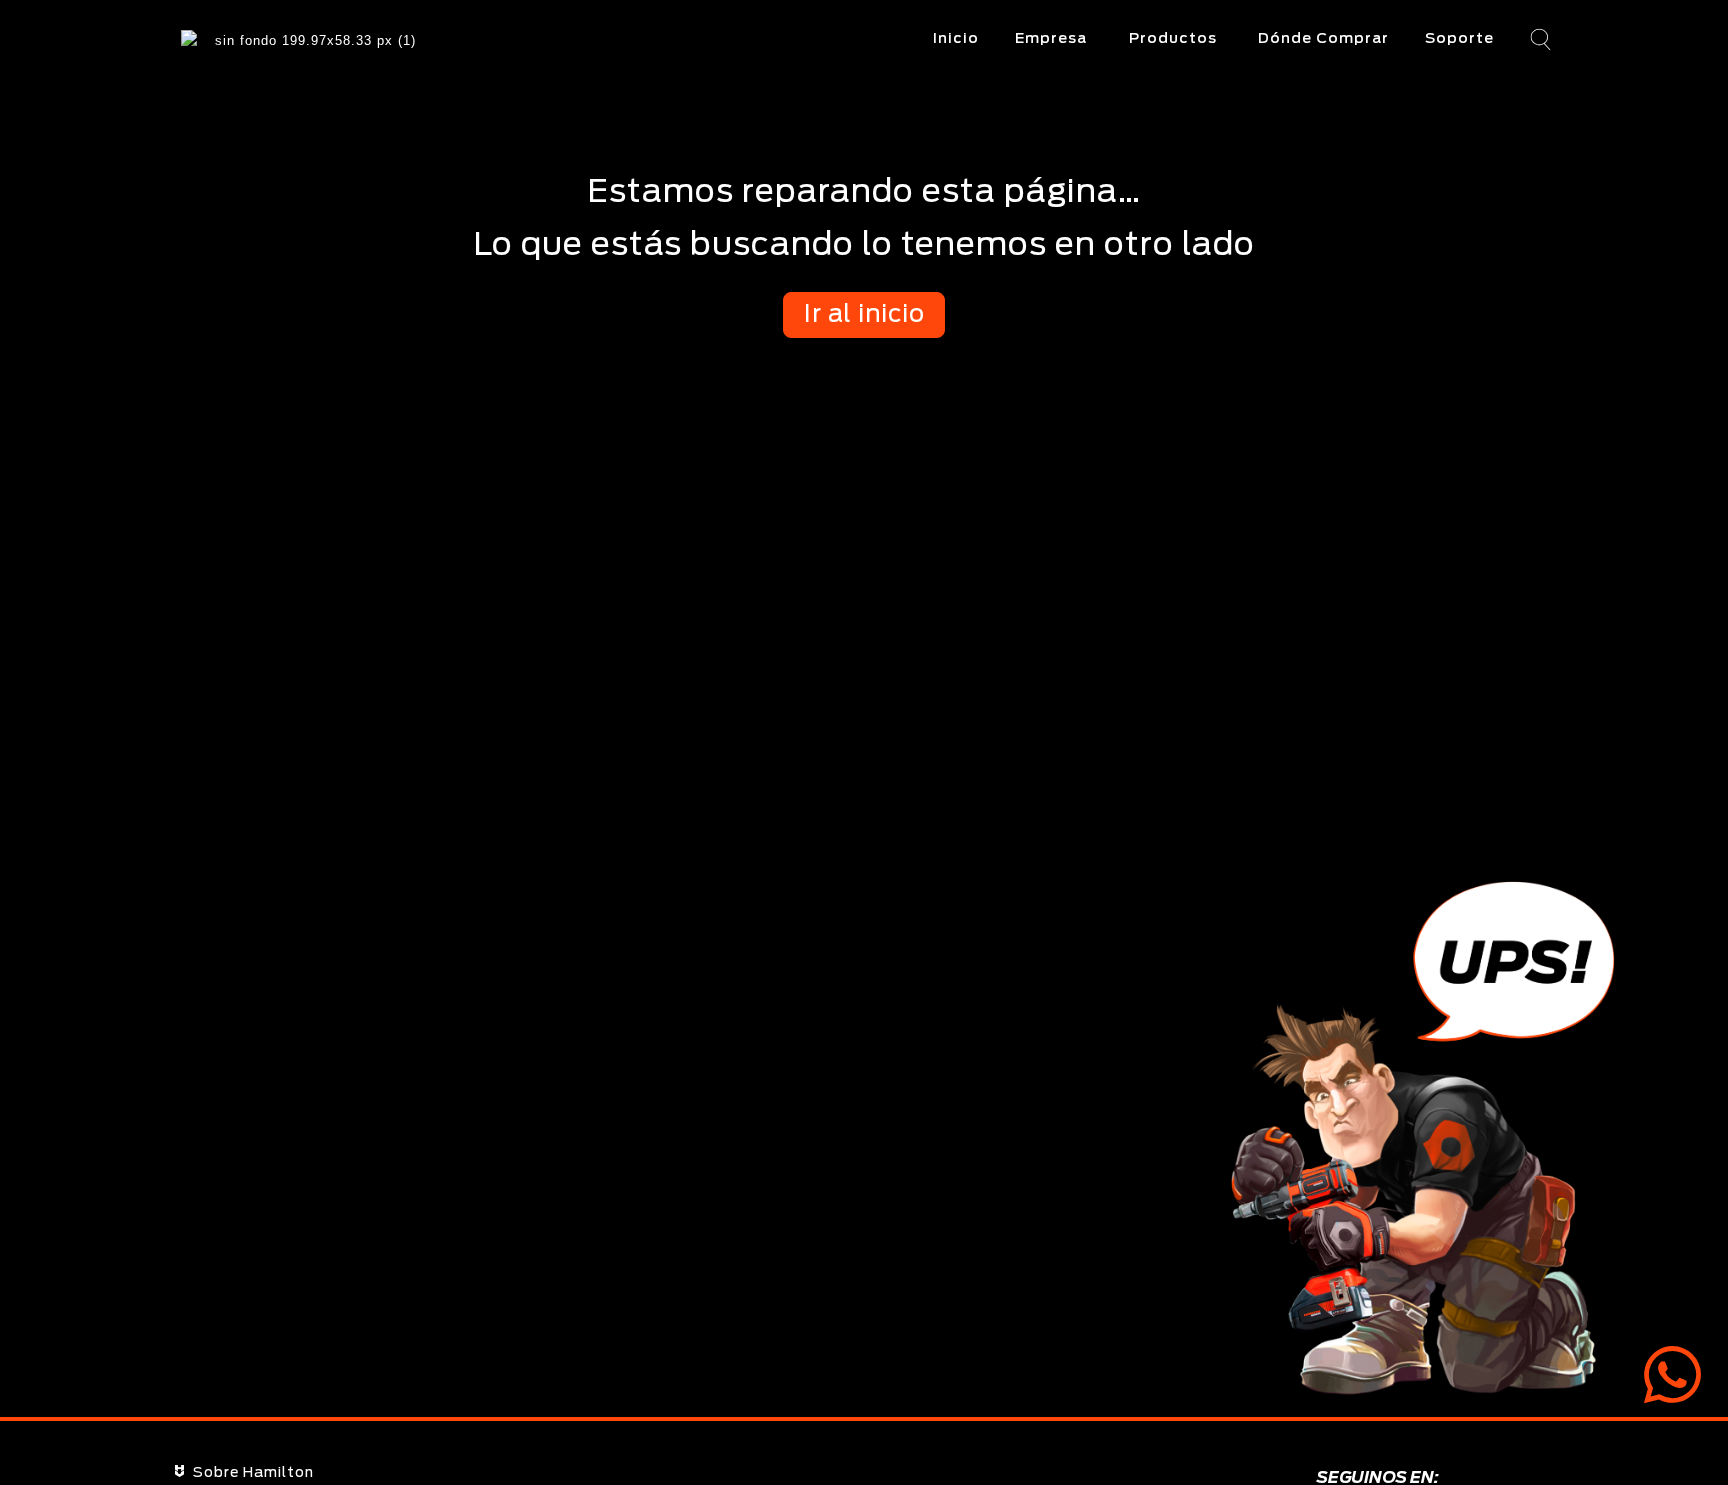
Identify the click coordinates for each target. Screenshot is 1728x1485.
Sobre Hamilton (253, 1473)
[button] (1538, 40)
